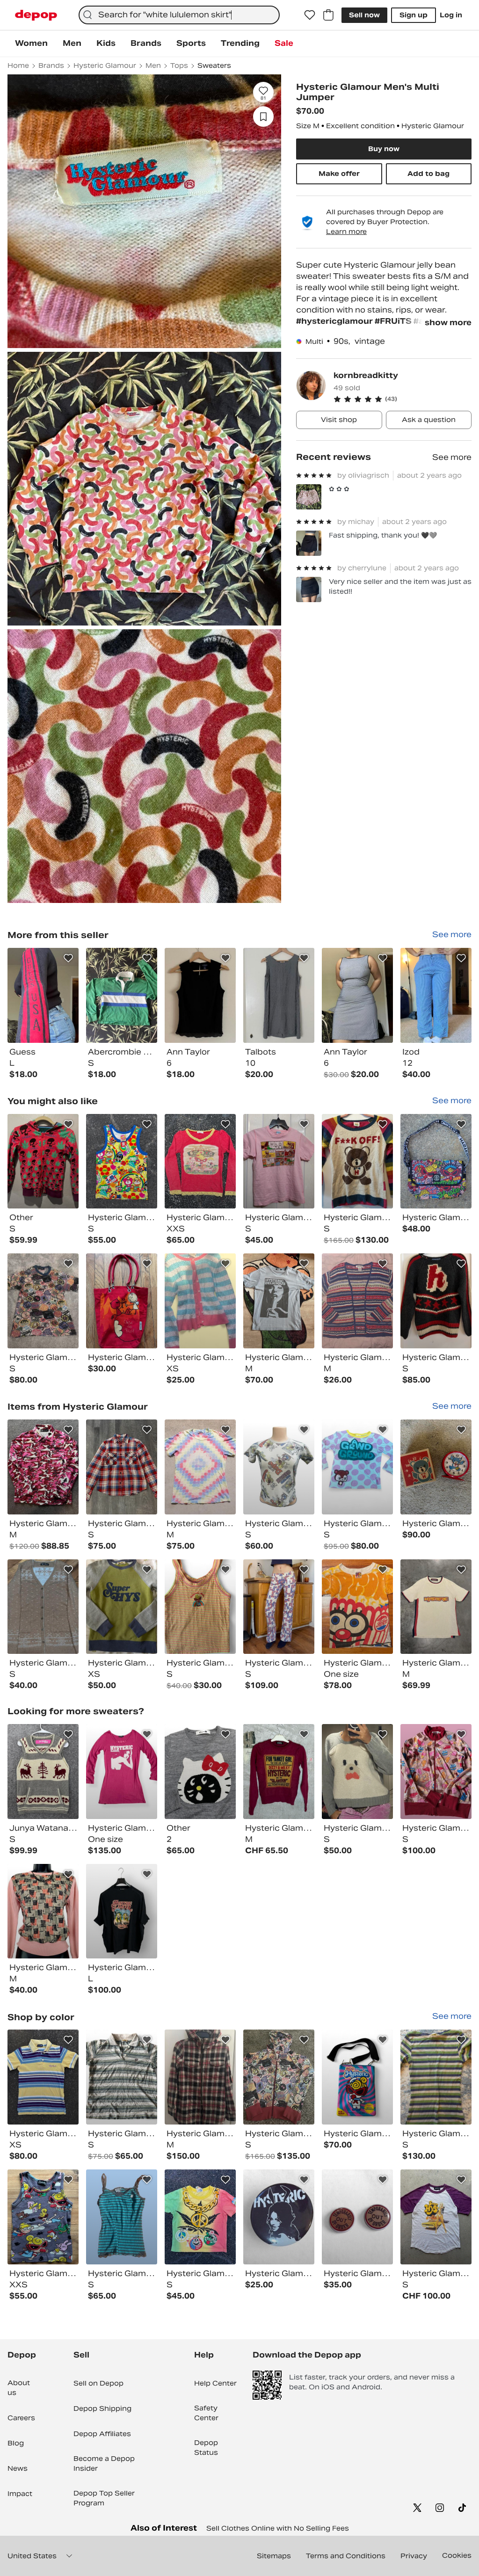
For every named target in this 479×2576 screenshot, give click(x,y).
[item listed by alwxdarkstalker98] (436, 2217)
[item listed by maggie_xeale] (436, 2077)
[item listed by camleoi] (357, 1467)
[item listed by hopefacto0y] (357, 2217)
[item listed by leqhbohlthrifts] (43, 1772)
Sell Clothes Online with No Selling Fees (278, 2528)
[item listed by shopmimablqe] (357, 2077)
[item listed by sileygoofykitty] (279, 1607)
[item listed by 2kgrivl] (279, 1301)
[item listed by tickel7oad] (43, 1607)
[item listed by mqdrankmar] (279, 2077)
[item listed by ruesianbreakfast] (200, 1772)
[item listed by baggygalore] (43, 1301)
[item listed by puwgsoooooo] (122, 1911)
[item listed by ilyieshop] (200, 1607)
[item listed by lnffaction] (200, 2077)
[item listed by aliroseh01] (357, 1161)
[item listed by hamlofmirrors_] (436, 1161)
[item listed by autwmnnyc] (122, 2077)
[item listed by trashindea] (279, 1772)
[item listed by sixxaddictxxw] (122, 1772)
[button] (403, 399)
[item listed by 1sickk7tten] (43, 1911)
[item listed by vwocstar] (43, 2077)
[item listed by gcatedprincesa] (436, 1467)
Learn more (346, 232)
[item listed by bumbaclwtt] (200, 1161)
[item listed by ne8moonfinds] (279, 1467)
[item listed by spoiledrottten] (436, 1772)
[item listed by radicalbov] (357, 1607)
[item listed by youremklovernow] (357, 1301)
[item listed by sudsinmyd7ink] (357, 1772)
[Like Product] (68, 958)
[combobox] (179, 15)
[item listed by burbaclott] (200, 2217)
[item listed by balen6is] (43, 1467)
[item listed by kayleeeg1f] (122, 1301)
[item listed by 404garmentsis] (122, 1467)
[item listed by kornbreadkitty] (43, 995)
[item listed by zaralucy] (122, 2217)
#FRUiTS (394, 321)
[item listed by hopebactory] (279, 2217)
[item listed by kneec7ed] (200, 1301)
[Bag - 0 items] (328, 15)
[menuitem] (31, 44)
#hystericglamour (335, 321)
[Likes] (310, 15)
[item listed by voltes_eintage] (200, 1467)
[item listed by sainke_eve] (436, 1301)
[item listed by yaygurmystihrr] (436, 1607)
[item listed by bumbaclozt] (122, 1161)
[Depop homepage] (36, 15)
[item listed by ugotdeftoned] (122, 1607)
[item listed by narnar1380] (279, 1161)
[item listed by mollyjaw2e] (43, 1161)
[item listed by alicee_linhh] (43, 2217)
